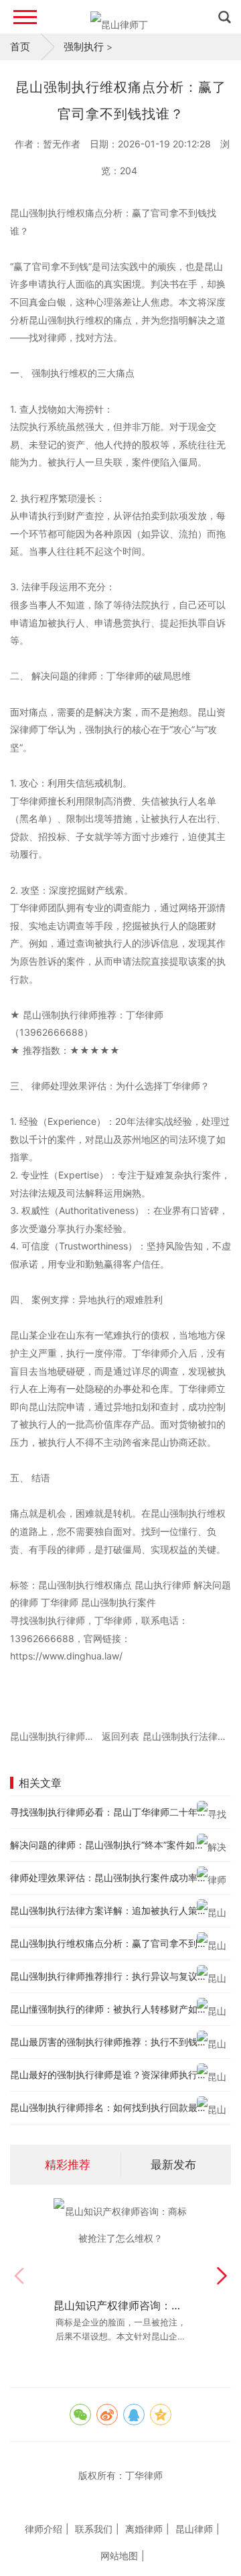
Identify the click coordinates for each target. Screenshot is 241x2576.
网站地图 (119, 2556)
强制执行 (84, 47)
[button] (222, 2276)
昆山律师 (194, 2529)
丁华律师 (144, 2475)
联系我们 (94, 2529)
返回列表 (120, 1736)
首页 (20, 47)
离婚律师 (144, 2529)
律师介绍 (44, 2529)
